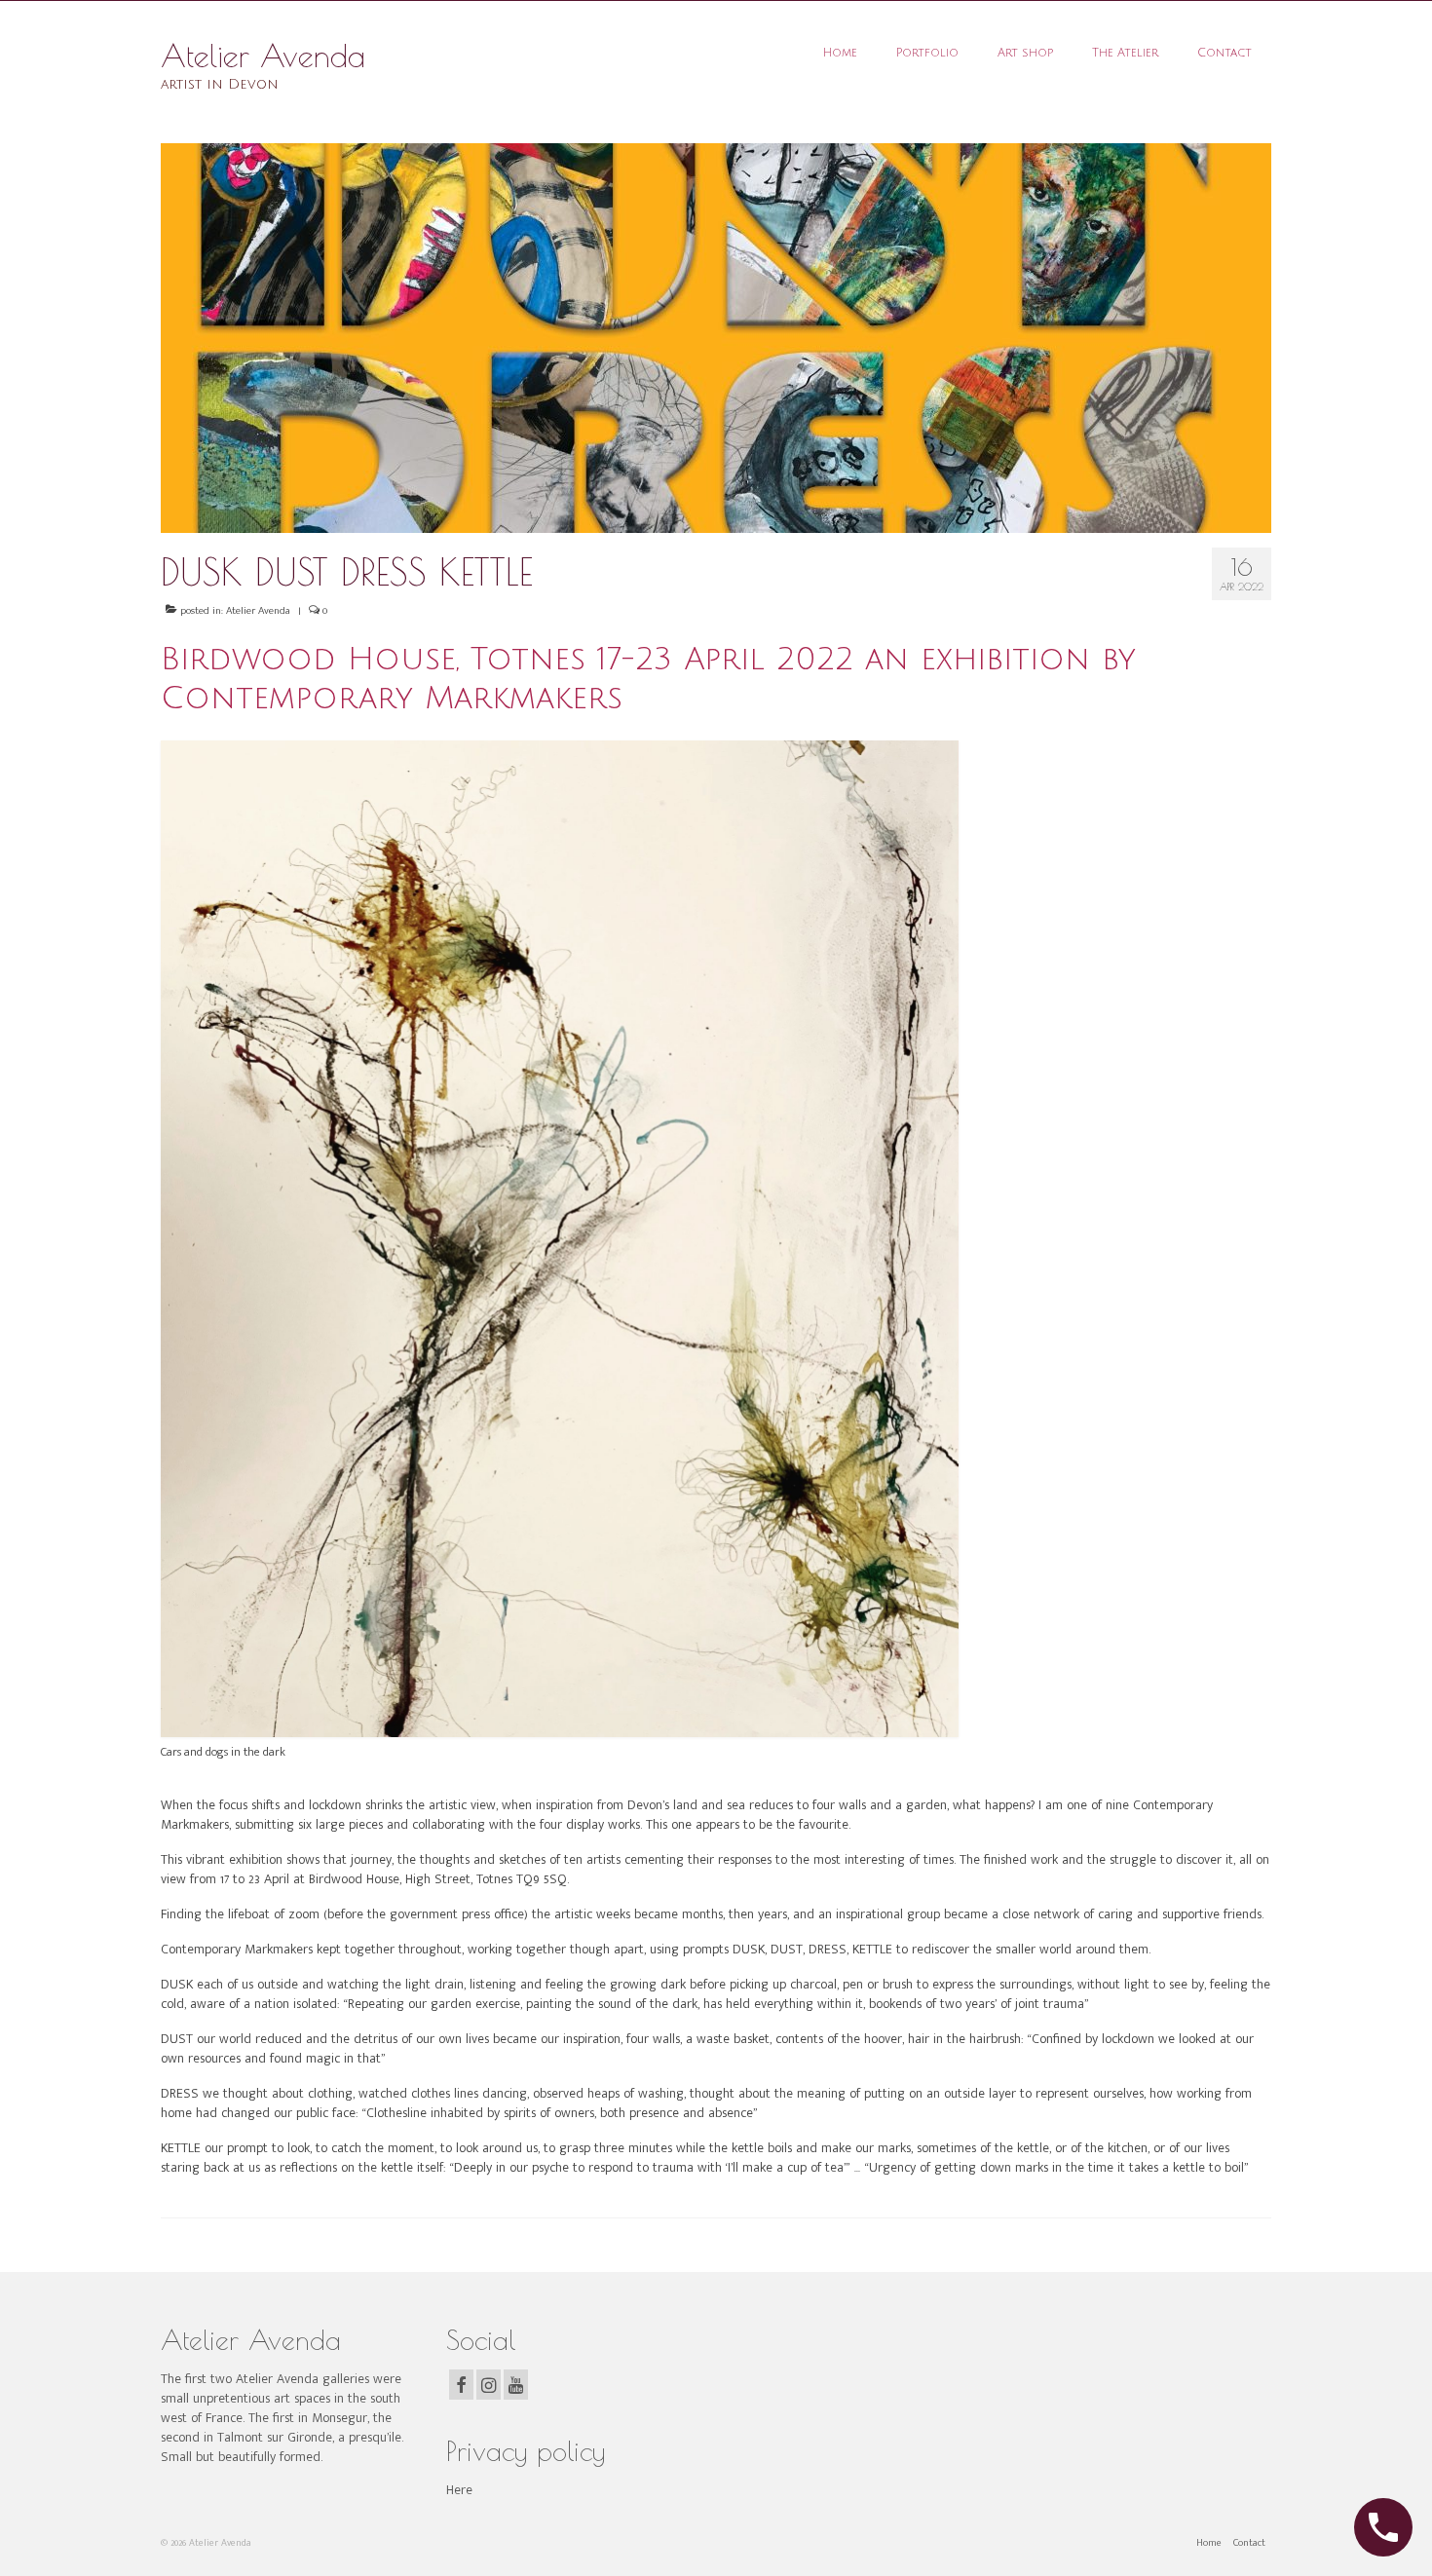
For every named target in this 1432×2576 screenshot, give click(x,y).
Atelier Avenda (263, 56)
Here (459, 2490)
